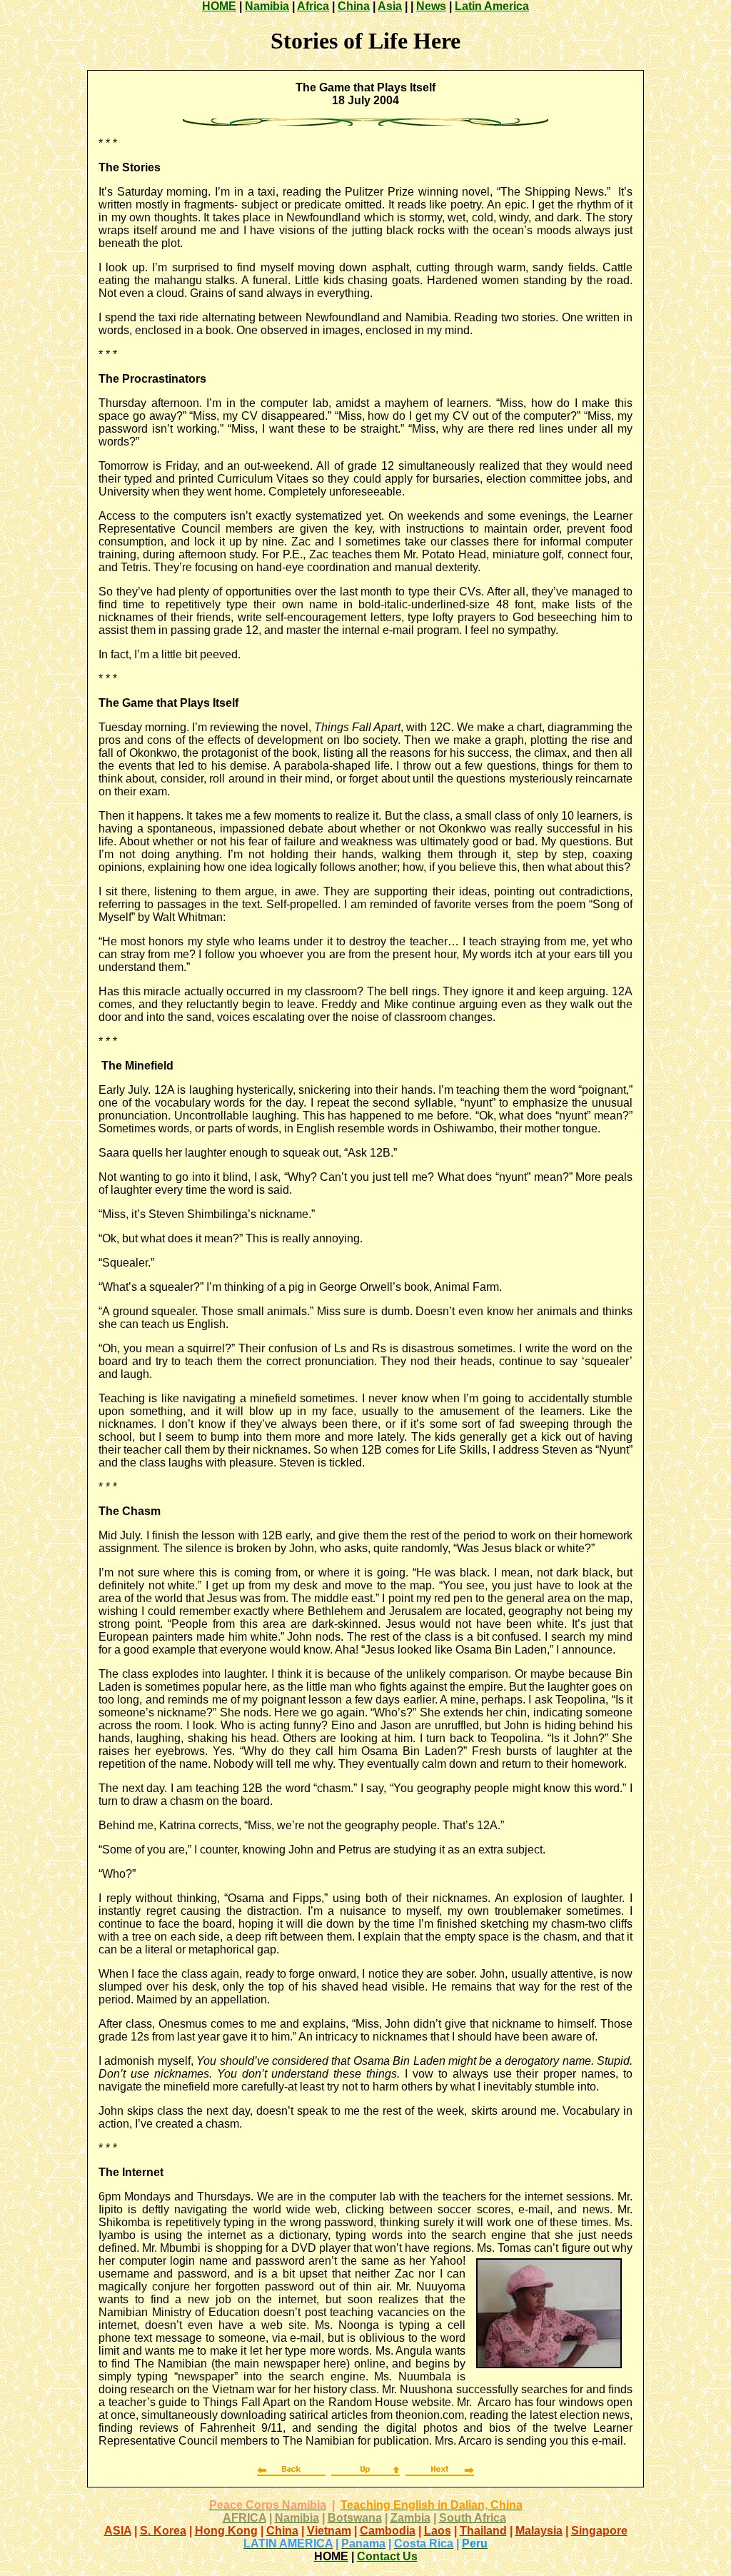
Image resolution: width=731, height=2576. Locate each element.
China (354, 6)
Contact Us (387, 2556)
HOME (219, 6)
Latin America (492, 6)
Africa (313, 6)
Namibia (267, 6)
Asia (390, 6)
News (431, 6)
